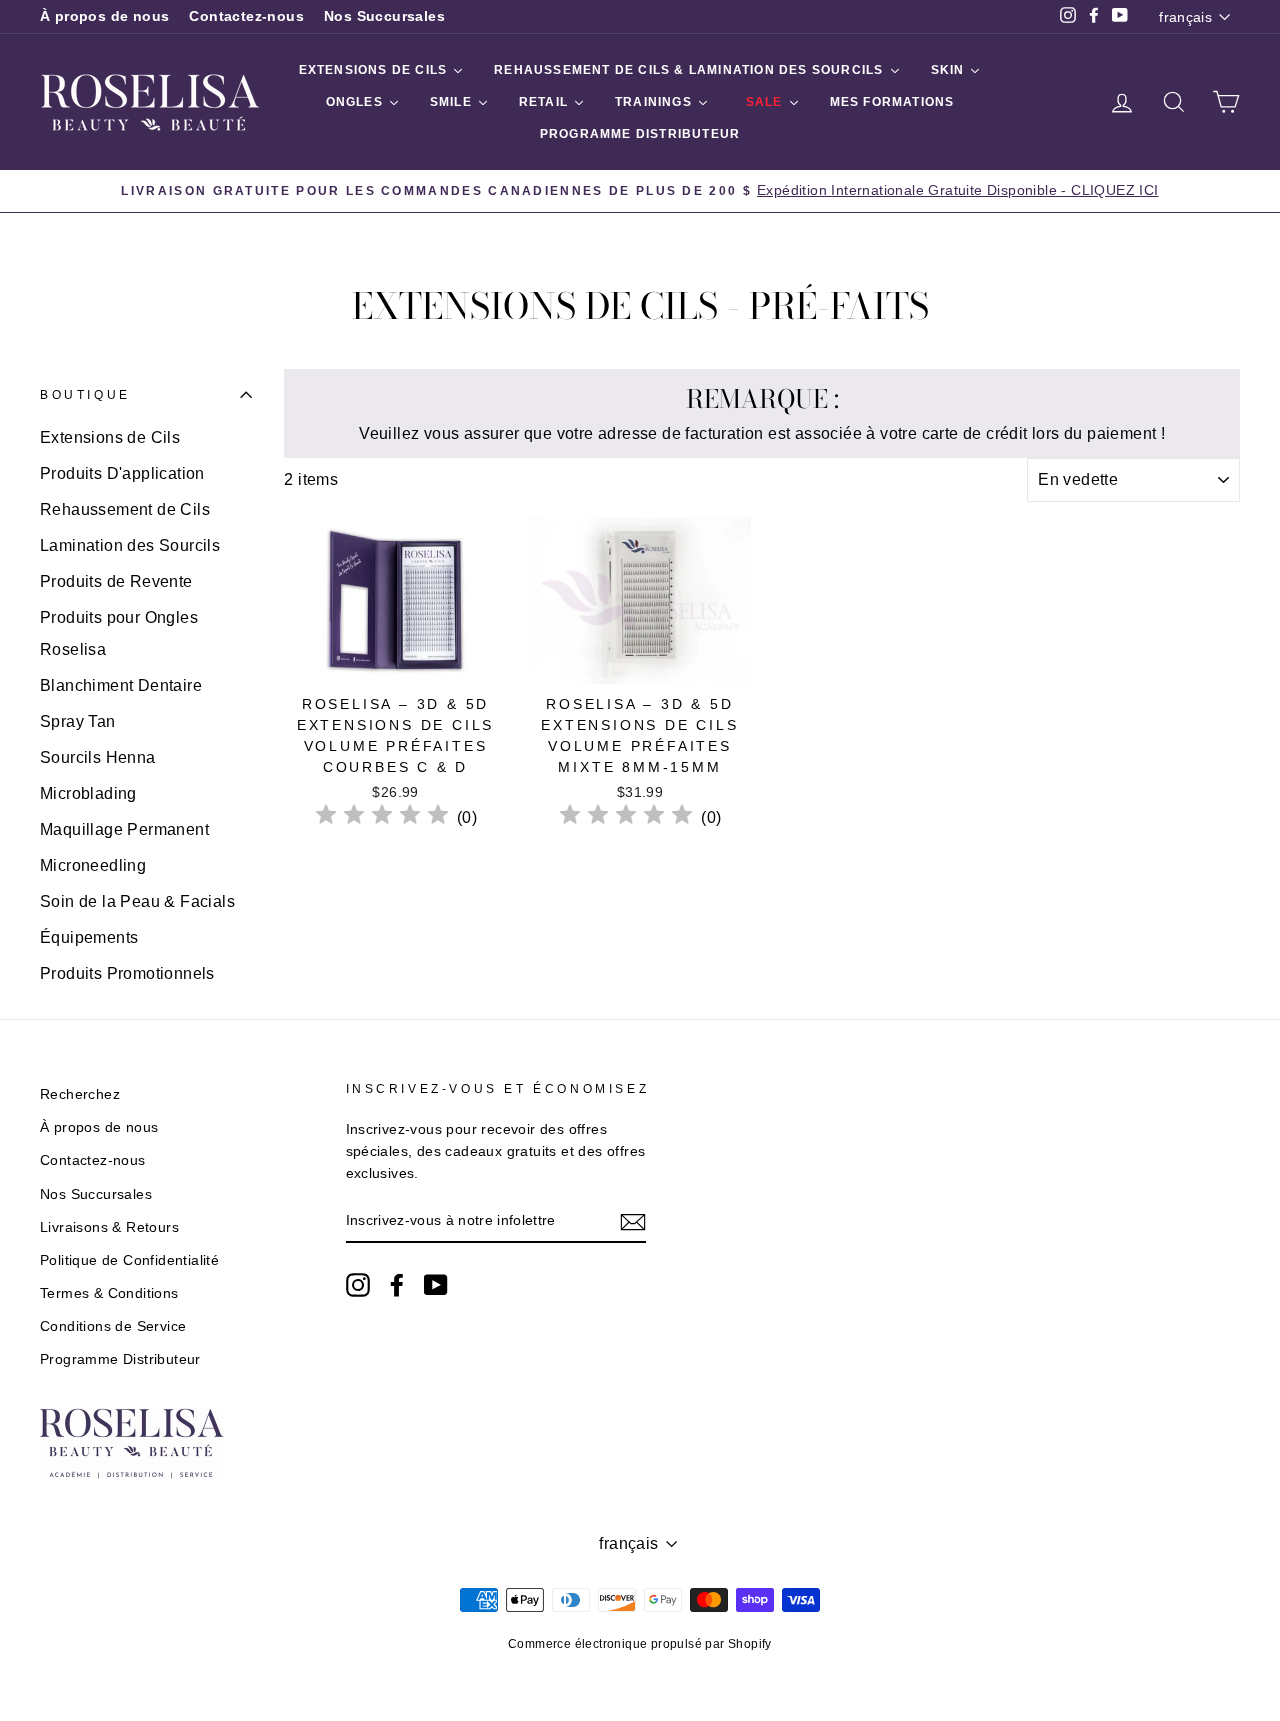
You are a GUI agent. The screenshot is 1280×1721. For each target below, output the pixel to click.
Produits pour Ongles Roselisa (119, 633)
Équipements (89, 937)
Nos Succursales (384, 16)
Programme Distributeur (120, 1359)
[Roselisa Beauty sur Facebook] (397, 1285)
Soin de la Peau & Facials (137, 901)
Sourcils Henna (98, 757)
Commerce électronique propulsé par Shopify (640, 1644)
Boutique (85, 395)
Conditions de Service (113, 1326)
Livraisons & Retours (109, 1227)
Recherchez (80, 1094)
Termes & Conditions (109, 1293)
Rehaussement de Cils (125, 509)
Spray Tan (78, 721)
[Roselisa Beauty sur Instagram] (358, 1285)
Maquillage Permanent (124, 829)
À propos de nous (104, 16)
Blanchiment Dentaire (121, 685)
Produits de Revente (116, 581)
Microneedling (93, 865)
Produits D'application (122, 473)
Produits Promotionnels (127, 973)
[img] (382, 817)
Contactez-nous (246, 16)
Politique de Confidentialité (129, 1260)
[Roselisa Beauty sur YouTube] (436, 1285)
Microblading (88, 793)
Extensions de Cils (110, 437)
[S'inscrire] (633, 1222)
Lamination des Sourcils (130, 545)
